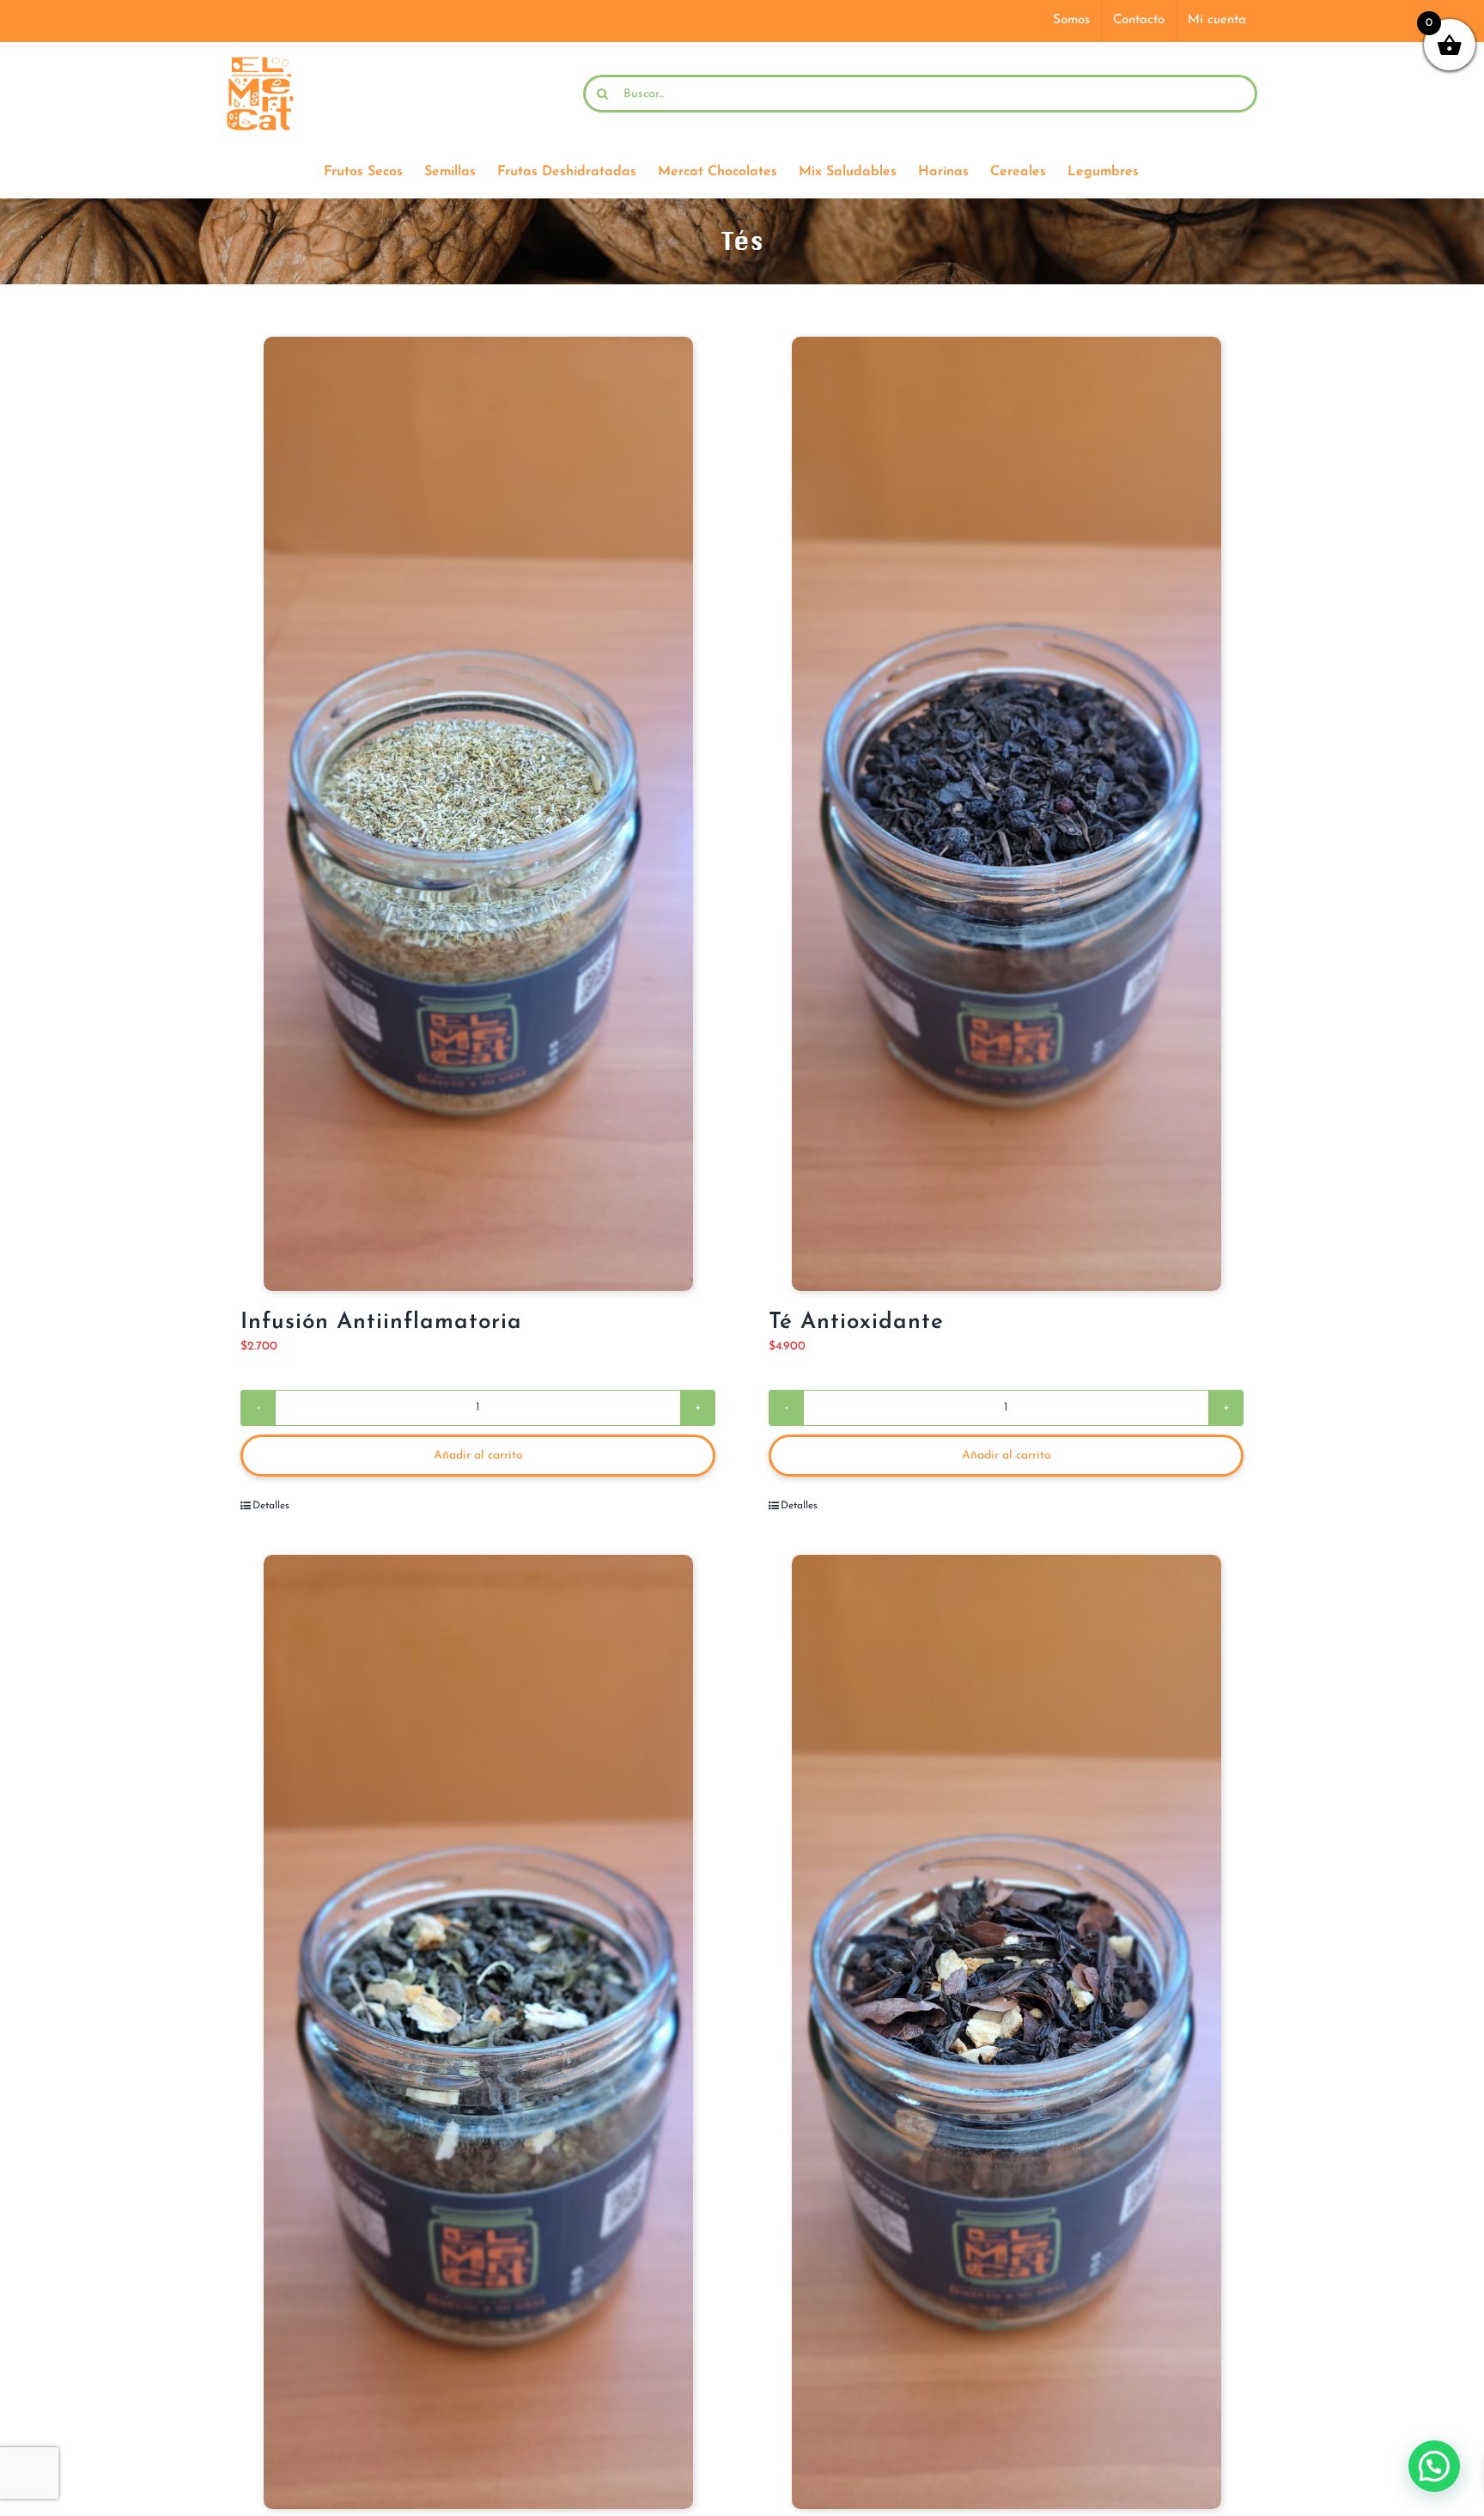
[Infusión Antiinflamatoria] (478, 814)
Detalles (271, 1506)
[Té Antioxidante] (1006, 814)
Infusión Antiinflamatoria (381, 1322)
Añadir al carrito (478, 1456)
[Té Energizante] (1006, 2032)
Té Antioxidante (856, 1322)
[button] (1434, 2466)
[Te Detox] (478, 2032)
